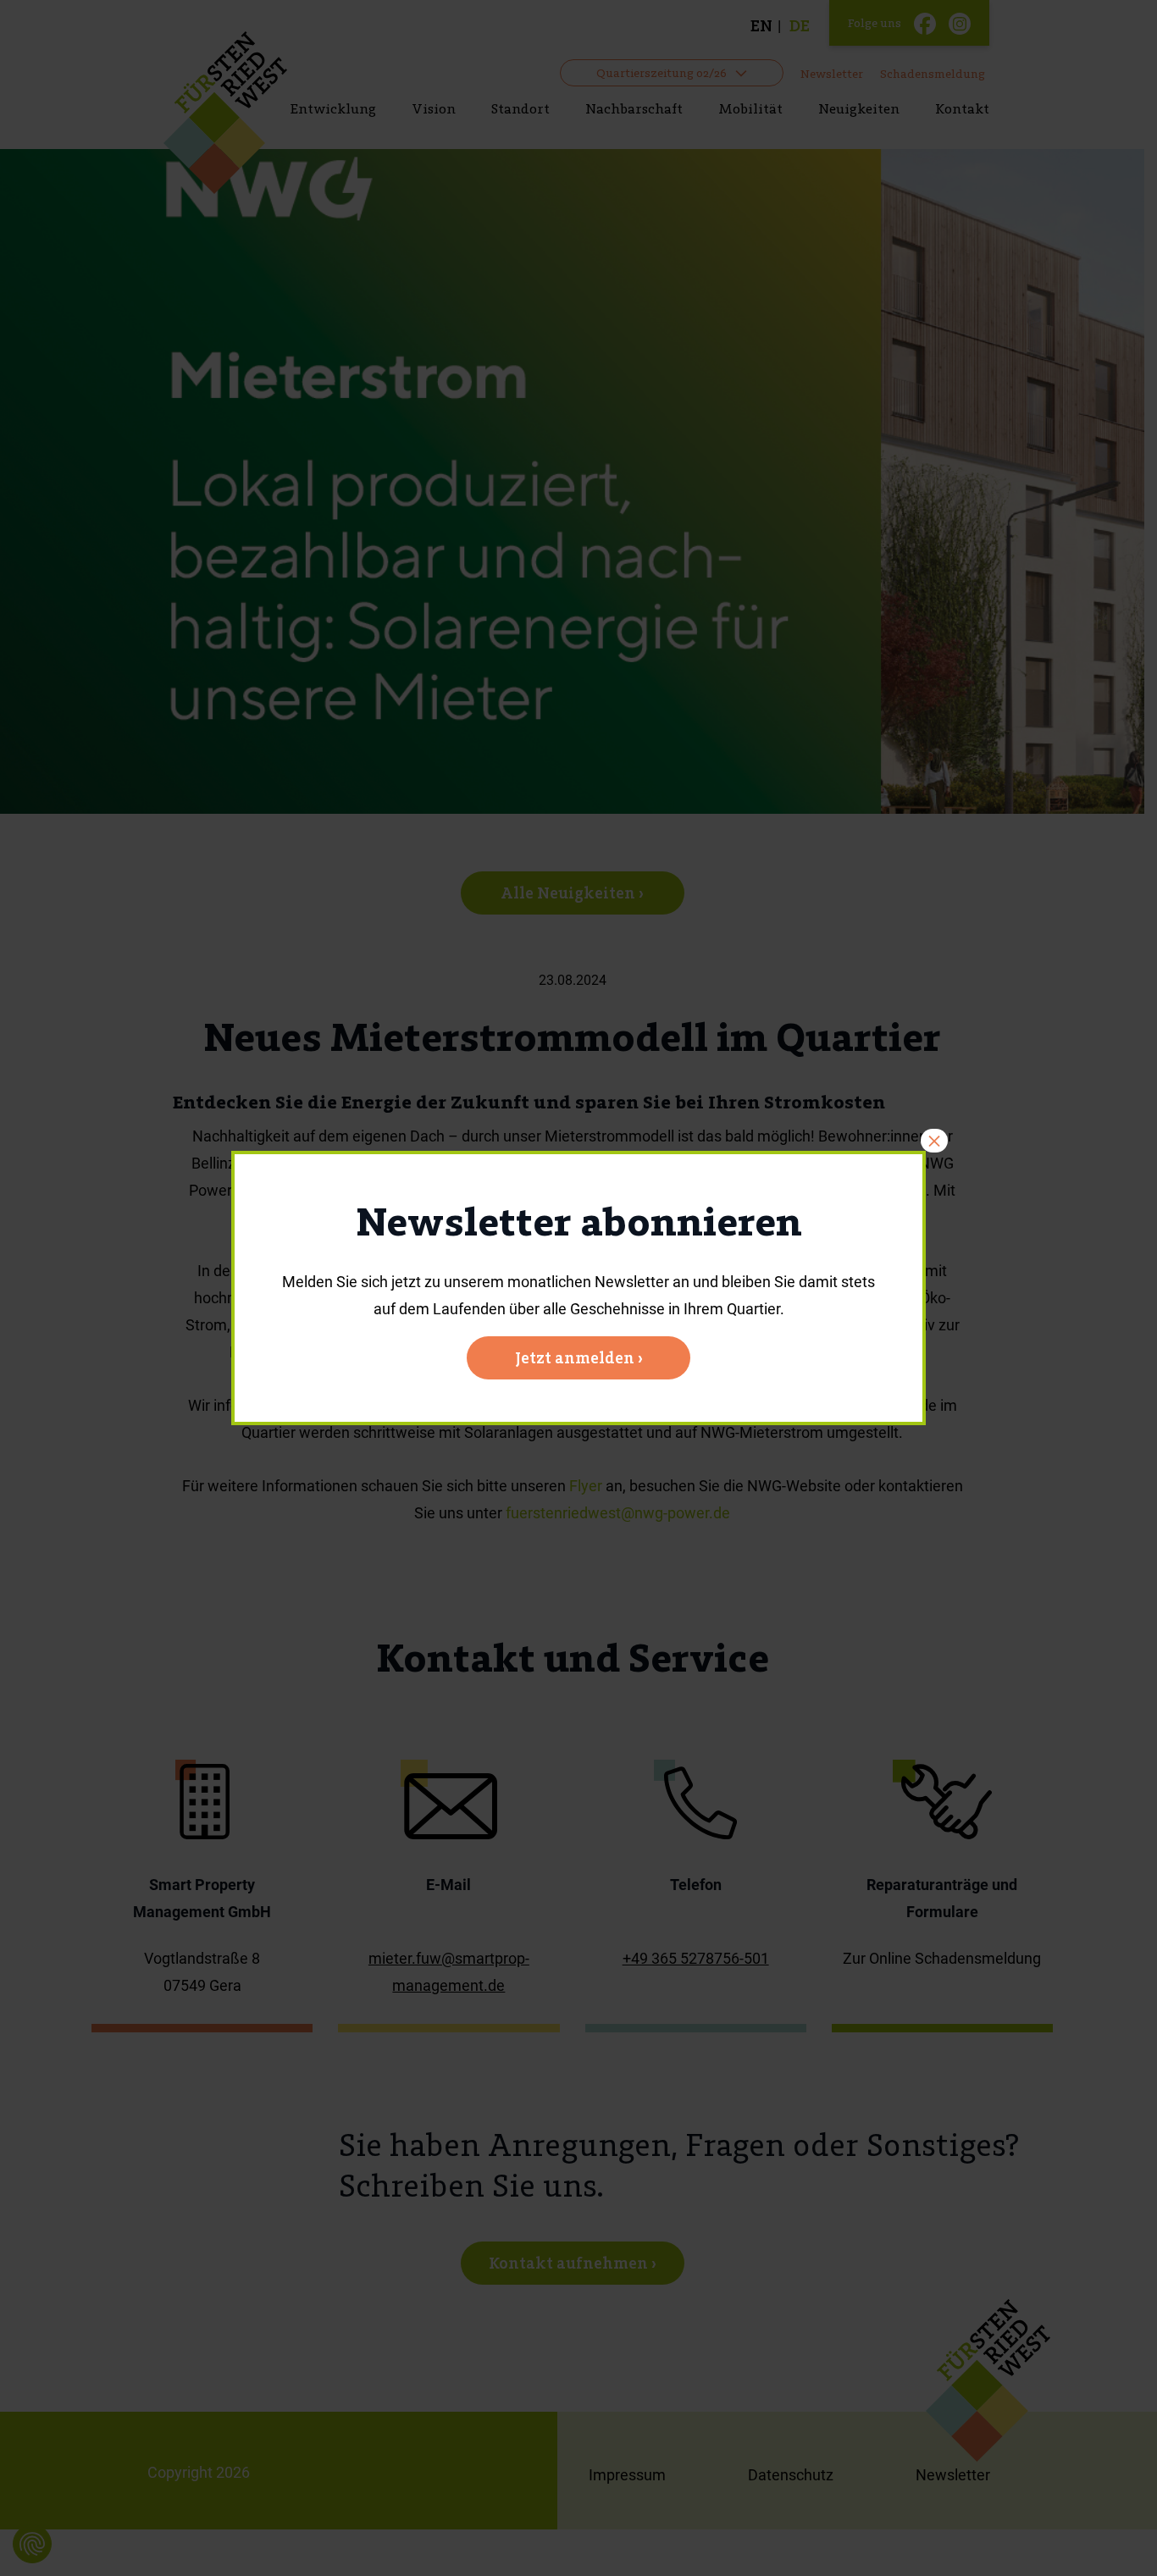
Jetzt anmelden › (579, 1358)
